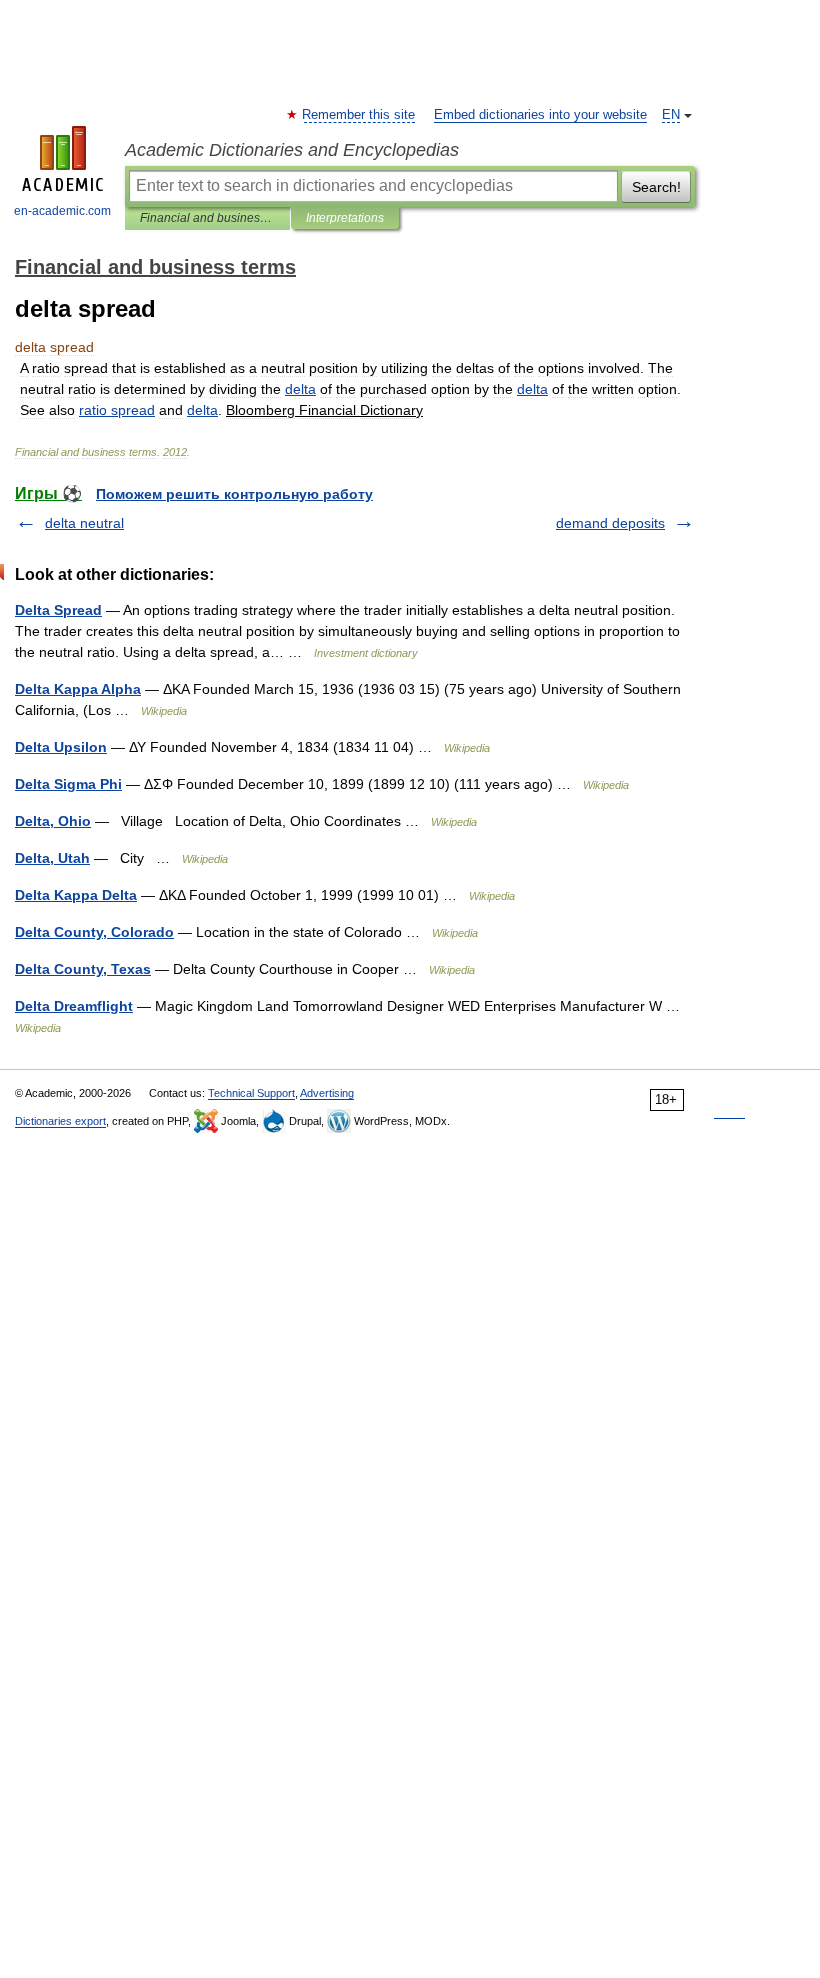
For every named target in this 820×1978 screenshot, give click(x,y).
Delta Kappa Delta (76, 895)
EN (671, 115)
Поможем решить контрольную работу (234, 494)
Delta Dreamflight (74, 1006)
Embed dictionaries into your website (540, 115)
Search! (656, 187)
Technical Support (251, 1093)
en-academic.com (62, 211)
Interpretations (345, 218)
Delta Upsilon (61, 747)
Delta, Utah (52, 858)
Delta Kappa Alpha (78, 689)
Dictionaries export (60, 1121)
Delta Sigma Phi (68, 784)
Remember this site (359, 115)
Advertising (327, 1093)
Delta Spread (58, 610)
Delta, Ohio (53, 821)
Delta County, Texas (83, 969)
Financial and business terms (207, 218)
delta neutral (84, 523)
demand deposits (610, 523)
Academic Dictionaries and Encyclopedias (292, 150)
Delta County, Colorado (94, 932)
